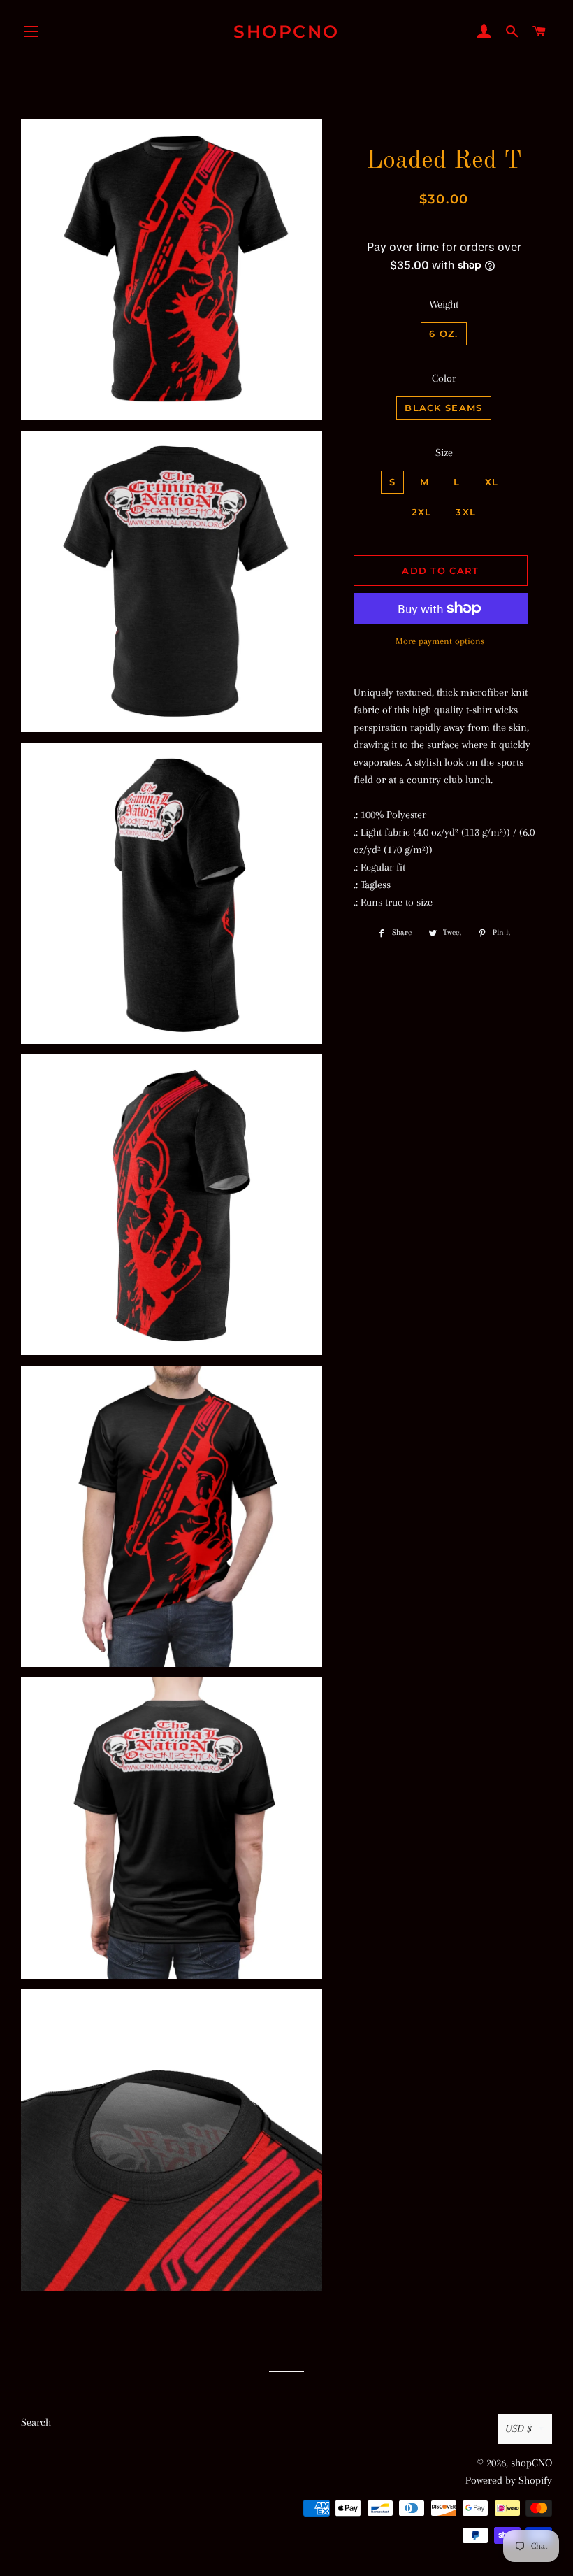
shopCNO (286, 31)
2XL (422, 512)
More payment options (440, 641)
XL (492, 482)
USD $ (518, 2428)
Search (36, 2422)
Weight (444, 304)
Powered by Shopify (509, 2480)
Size (444, 452)
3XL (466, 512)
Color (444, 378)
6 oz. (444, 334)
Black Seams (443, 408)
